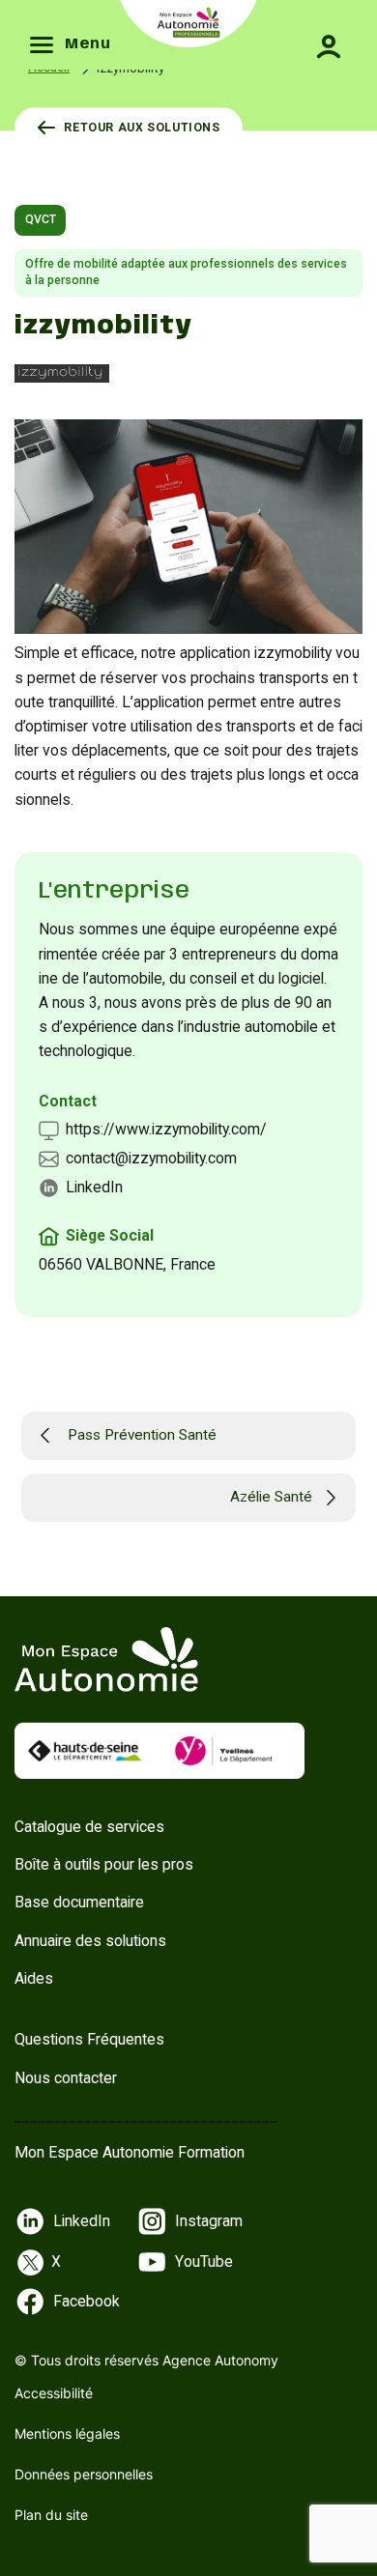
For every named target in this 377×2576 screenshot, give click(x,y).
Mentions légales (67, 2433)
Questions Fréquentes (89, 2039)
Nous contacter (66, 2078)
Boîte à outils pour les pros (104, 1864)
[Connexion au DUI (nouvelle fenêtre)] (319, 33)
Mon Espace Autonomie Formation (130, 2152)
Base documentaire (79, 1902)
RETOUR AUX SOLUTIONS (142, 128)
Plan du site (51, 2515)
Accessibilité (54, 2393)
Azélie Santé (271, 1497)
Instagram (209, 2221)
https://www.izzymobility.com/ (166, 1129)
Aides (34, 1978)
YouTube (204, 2261)
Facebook (87, 2301)
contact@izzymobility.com (151, 1158)
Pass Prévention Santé (142, 1435)
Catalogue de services (89, 1827)
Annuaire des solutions (90, 1941)
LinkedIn (94, 1187)
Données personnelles (84, 2474)
